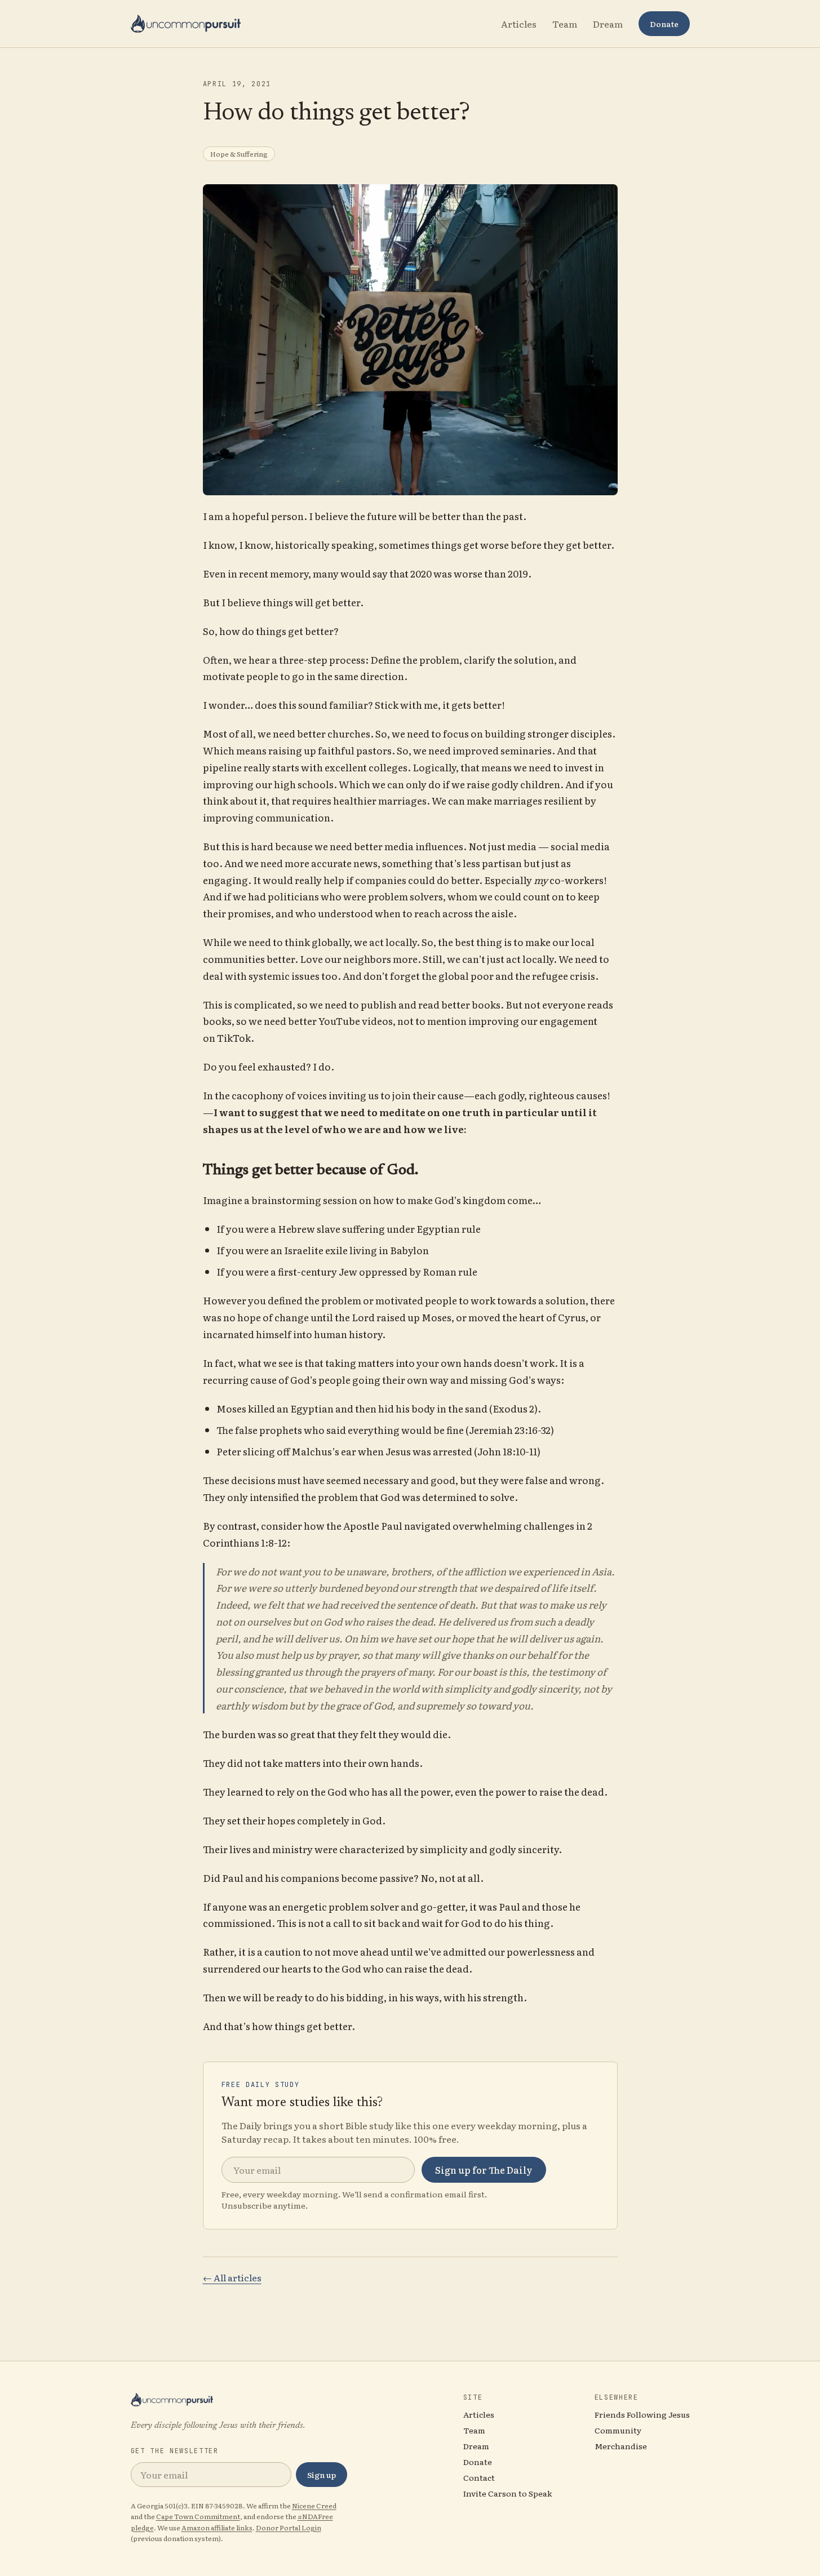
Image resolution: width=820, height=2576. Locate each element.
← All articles (232, 2277)
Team (565, 24)
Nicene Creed (314, 2506)
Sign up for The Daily (484, 2170)
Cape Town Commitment (198, 2516)
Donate (664, 24)
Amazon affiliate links (217, 2528)
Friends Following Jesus (642, 2414)
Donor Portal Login (289, 2528)
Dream (608, 24)
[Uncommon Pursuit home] (186, 24)
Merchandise (621, 2446)
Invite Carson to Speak (508, 2493)
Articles (519, 24)
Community (618, 2430)
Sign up (322, 2475)
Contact (479, 2477)
